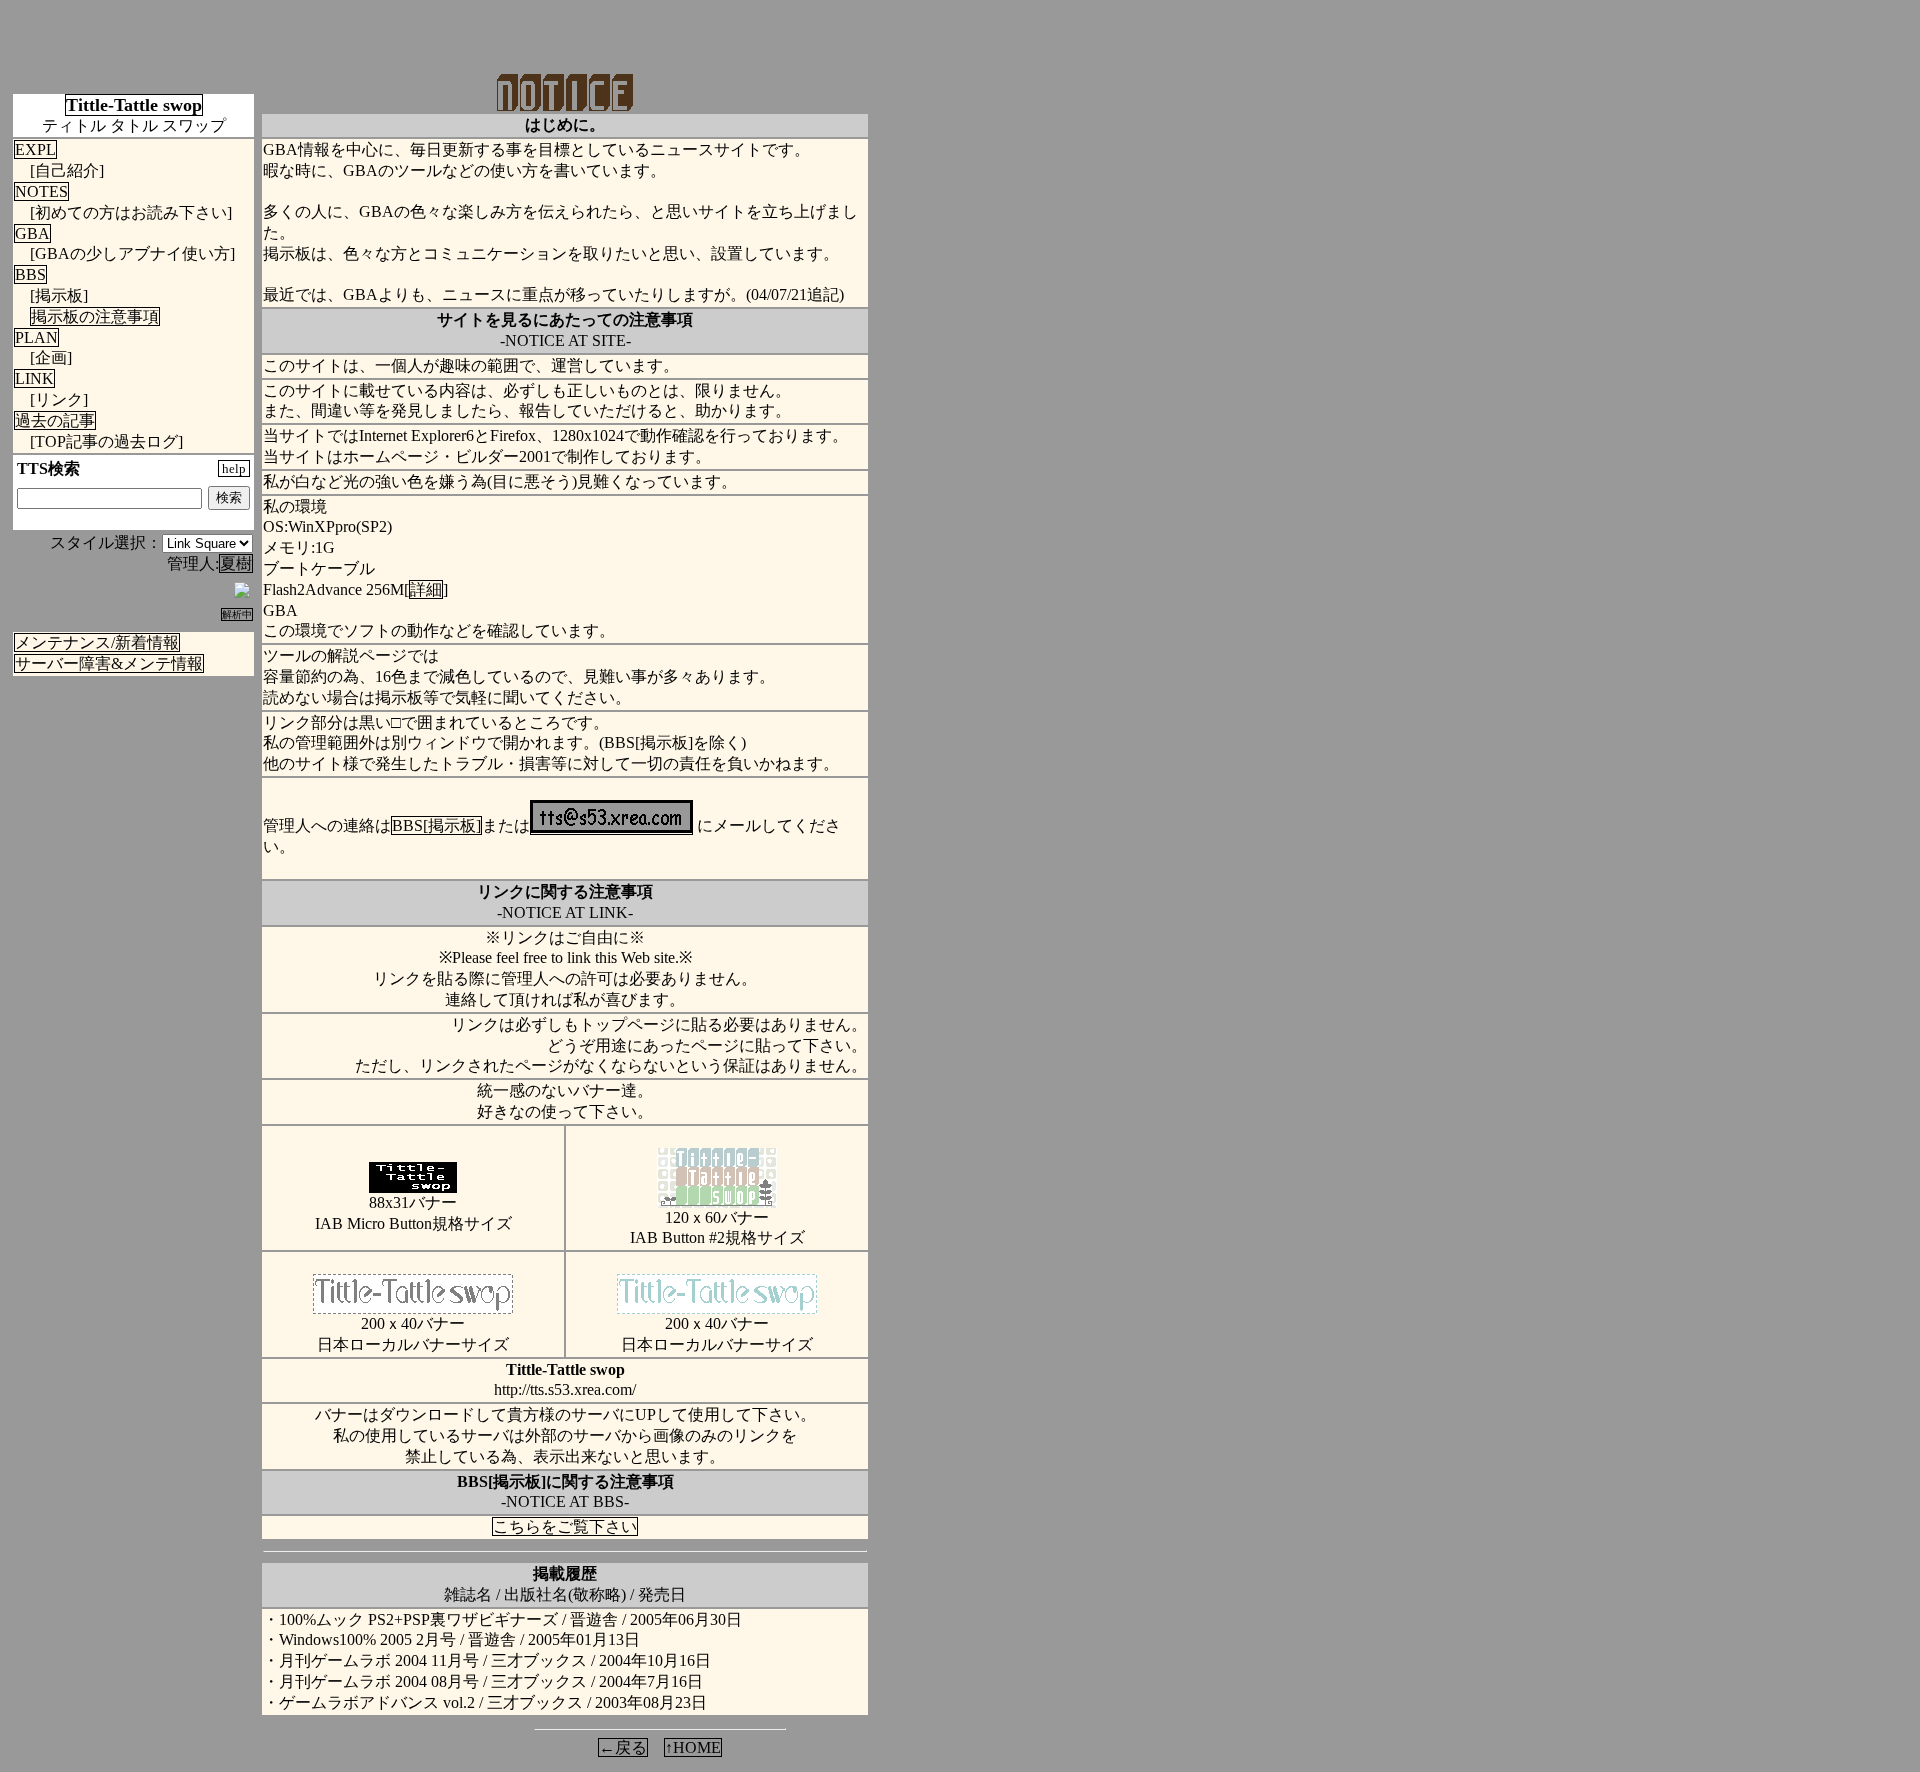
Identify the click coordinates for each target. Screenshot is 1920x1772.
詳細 (426, 589)
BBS (30, 274)
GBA (32, 233)
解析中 (237, 614)
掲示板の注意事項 (95, 316)
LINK (34, 378)
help (234, 468)
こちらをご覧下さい (565, 1526)
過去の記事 (55, 420)
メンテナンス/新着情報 (97, 642)
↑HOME (693, 1747)
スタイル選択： (106, 542)
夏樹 (236, 563)
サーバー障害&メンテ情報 (109, 663)
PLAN (36, 337)
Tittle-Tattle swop (134, 105)
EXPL (35, 149)
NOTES (41, 191)
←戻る (623, 1747)
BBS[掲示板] (436, 825)
